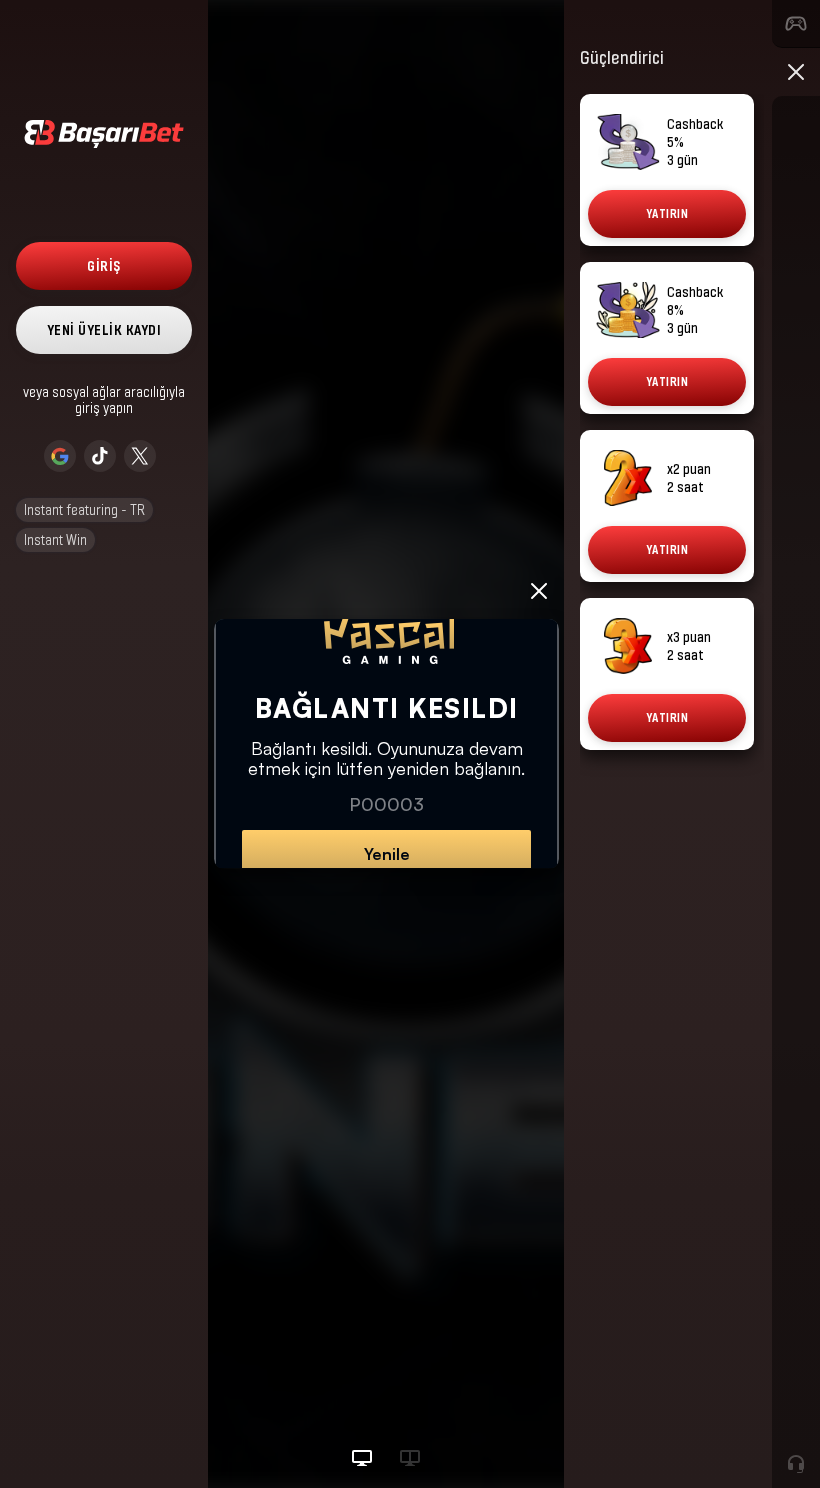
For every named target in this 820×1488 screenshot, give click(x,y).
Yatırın (667, 213)
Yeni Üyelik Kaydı (104, 329)
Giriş (104, 265)
